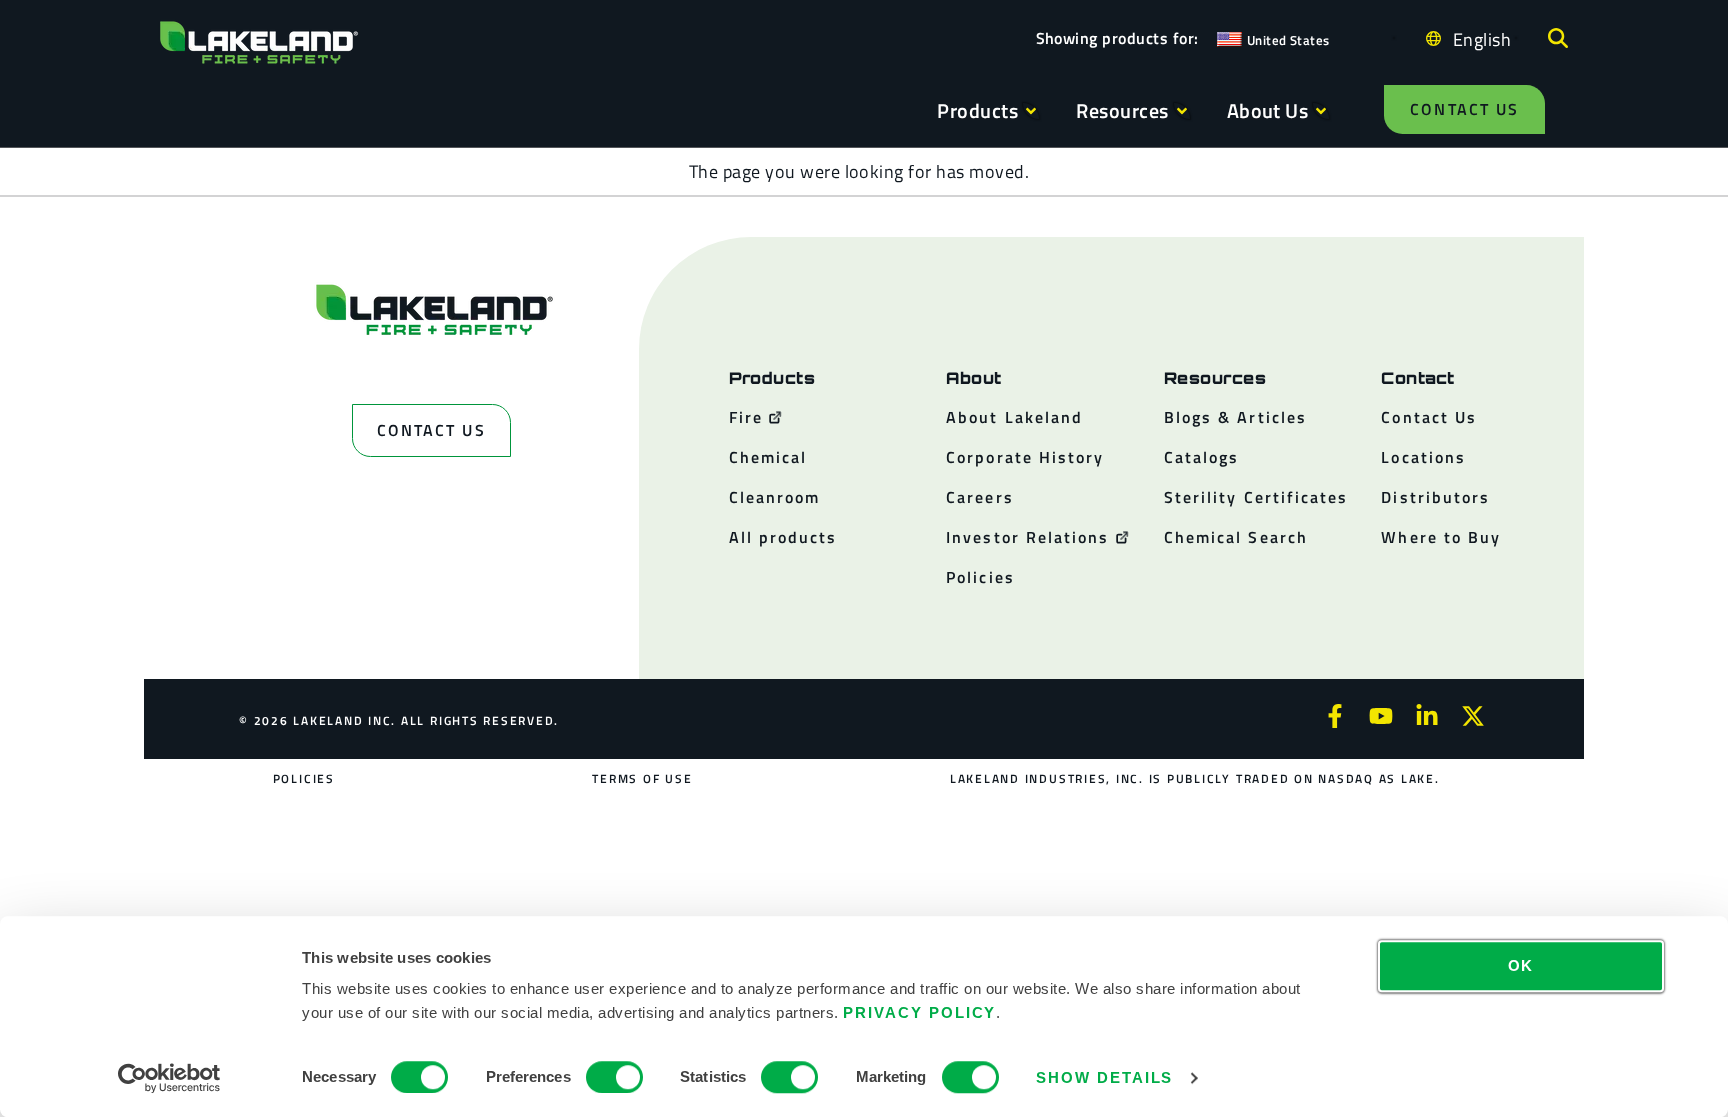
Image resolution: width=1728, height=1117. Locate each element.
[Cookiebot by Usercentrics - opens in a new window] (169, 1078)
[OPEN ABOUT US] (1321, 111)
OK (1521, 965)
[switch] (614, 1077)
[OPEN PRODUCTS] (1031, 111)
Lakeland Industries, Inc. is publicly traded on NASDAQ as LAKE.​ (1195, 778)
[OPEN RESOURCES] (1182, 111)
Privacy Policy (919, 1012)
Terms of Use (642, 778)
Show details (1104, 1077)
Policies (304, 778)
